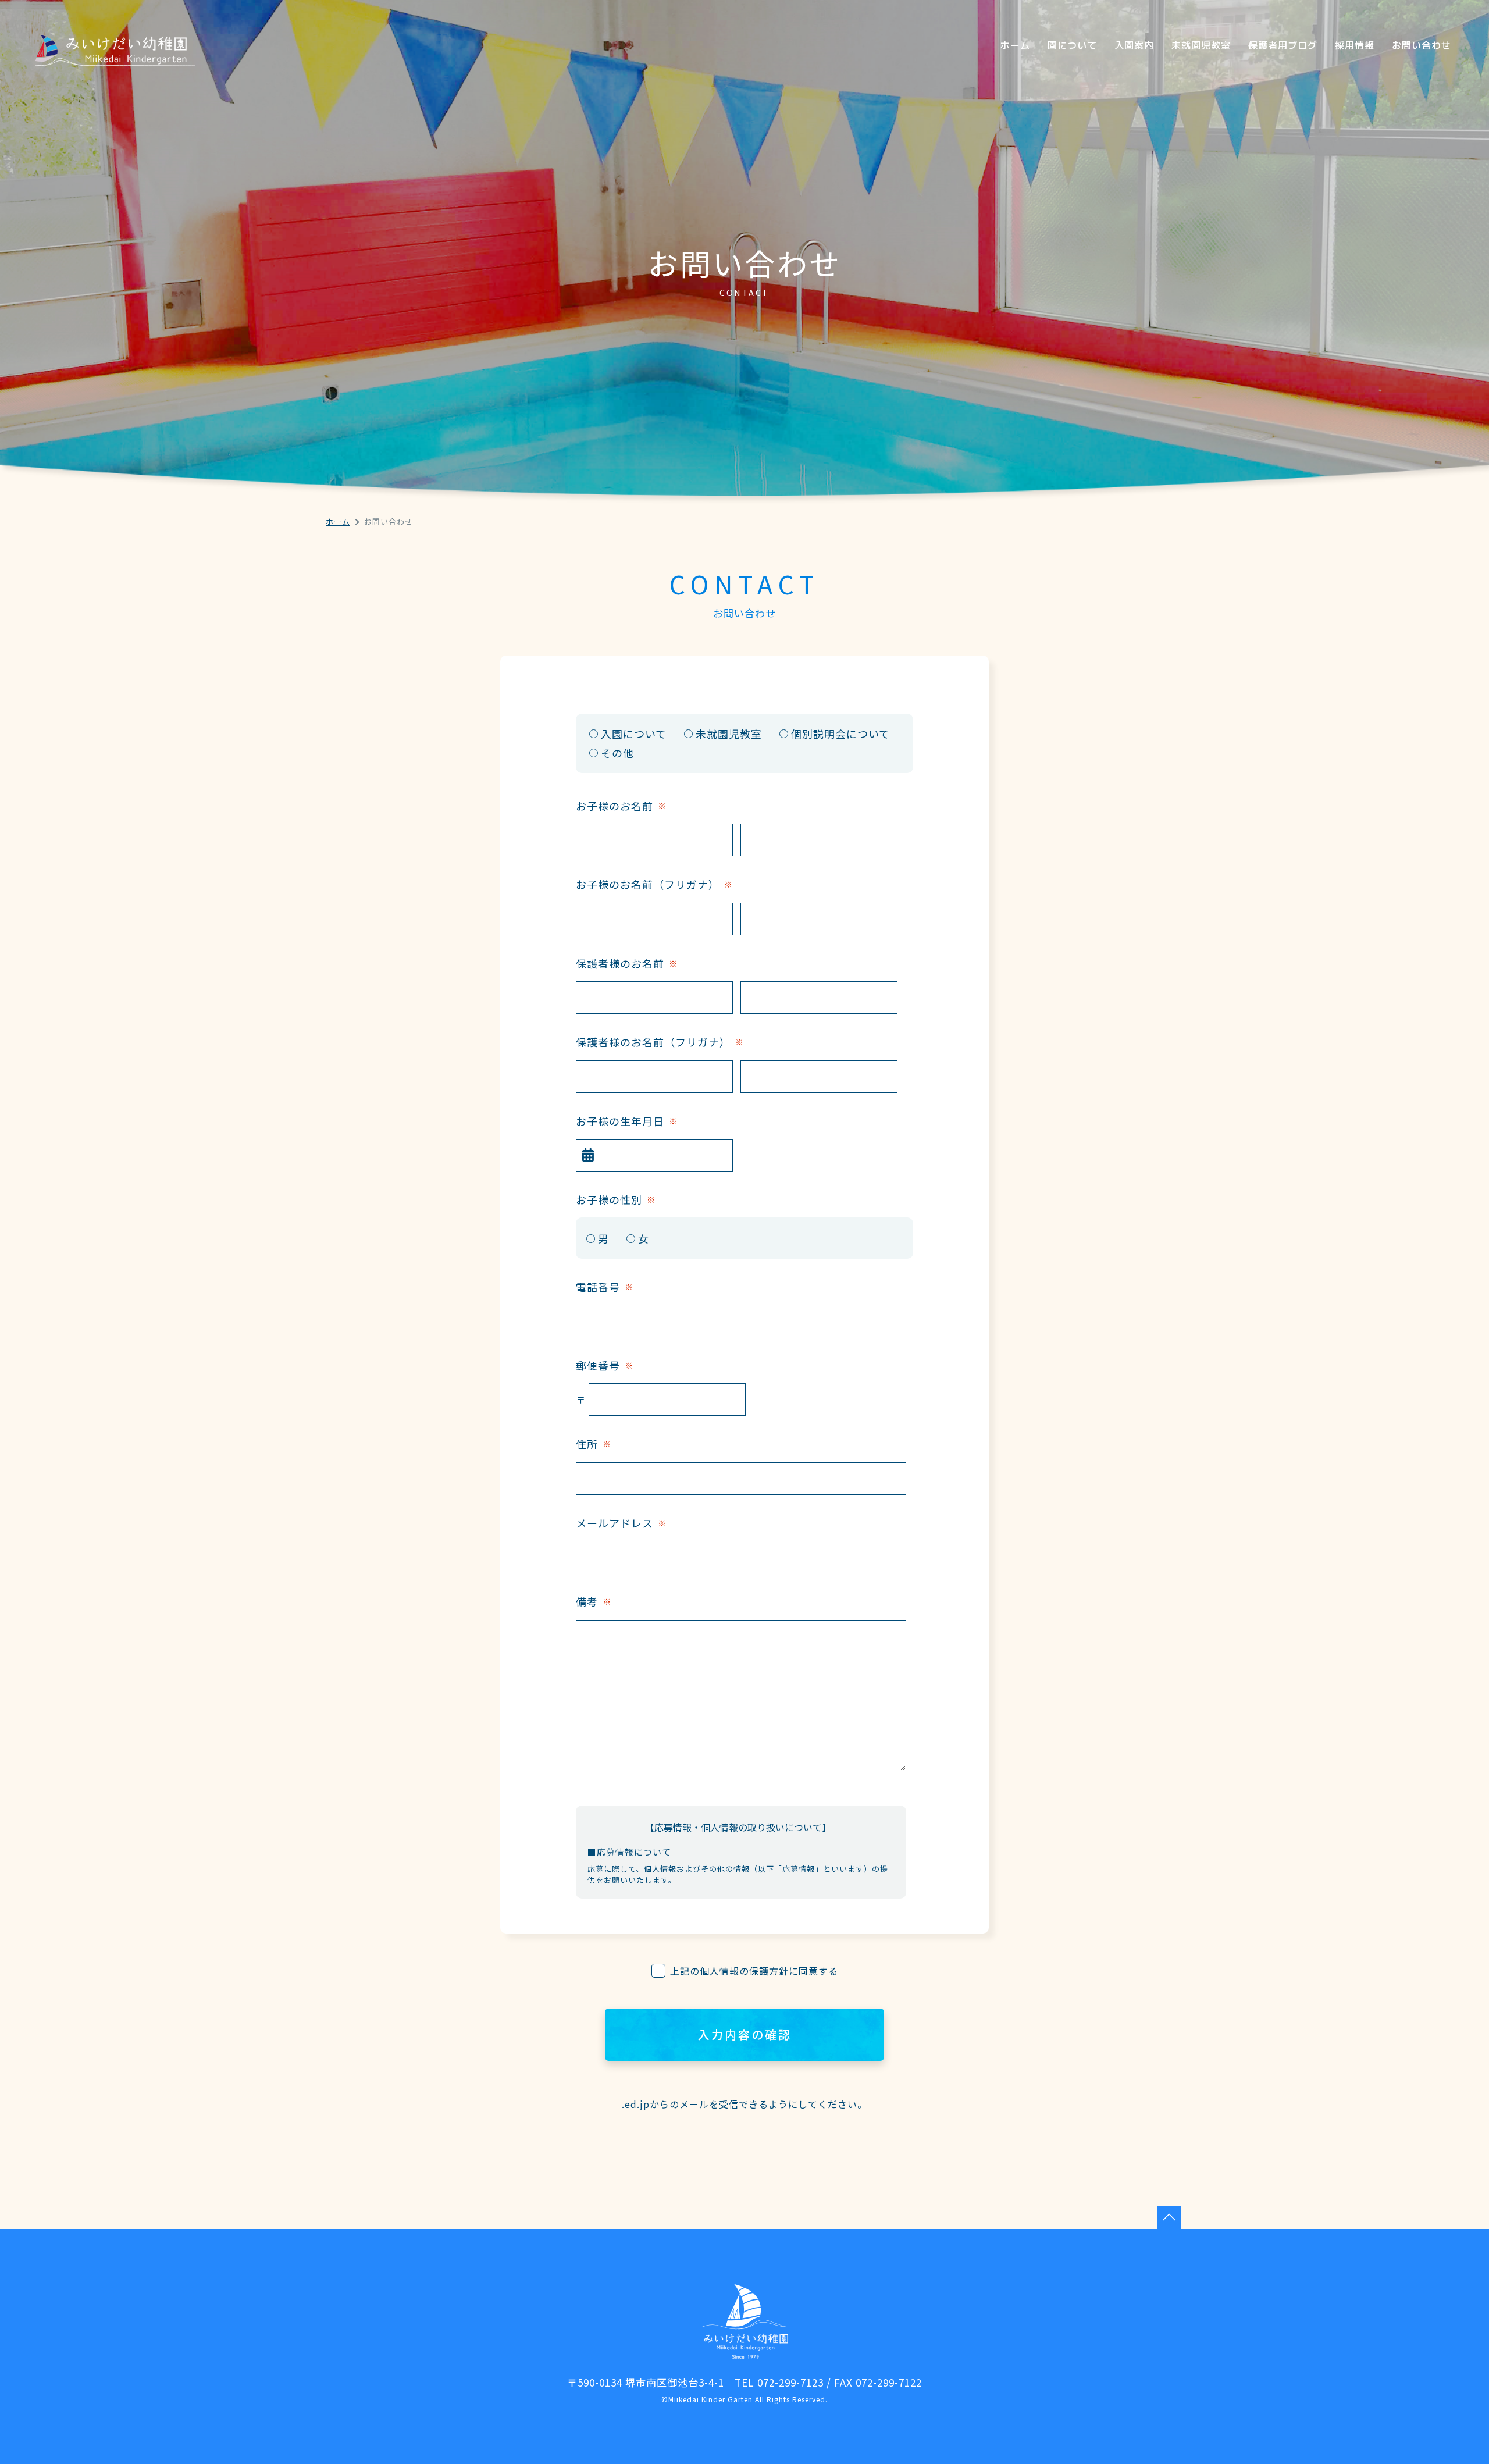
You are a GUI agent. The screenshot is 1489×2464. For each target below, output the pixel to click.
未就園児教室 (1201, 45)
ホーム (1015, 45)
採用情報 (1355, 45)
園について (1072, 45)
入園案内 (1134, 45)
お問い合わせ (1422, 45)
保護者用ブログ (1283, 45)
